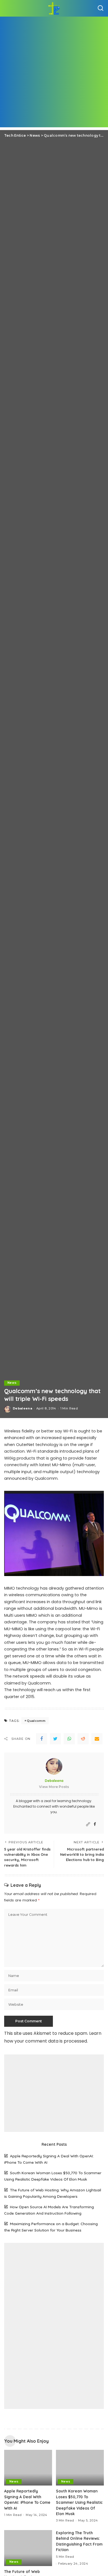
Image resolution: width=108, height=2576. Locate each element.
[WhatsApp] (69, 1739)
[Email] (97, 1739)
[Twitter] (55, 1739)
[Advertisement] (54, 73)
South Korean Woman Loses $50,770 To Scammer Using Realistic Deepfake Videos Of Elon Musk (79, 2502)
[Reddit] (83, 1739)
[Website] (88, 1824)
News (12, 1383)
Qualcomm (36, 1721)
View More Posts (54, 1787)
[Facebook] (42, 1739)
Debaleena (22, 1408)
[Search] (101, 8)
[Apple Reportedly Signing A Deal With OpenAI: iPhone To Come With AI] (28, 2468)
